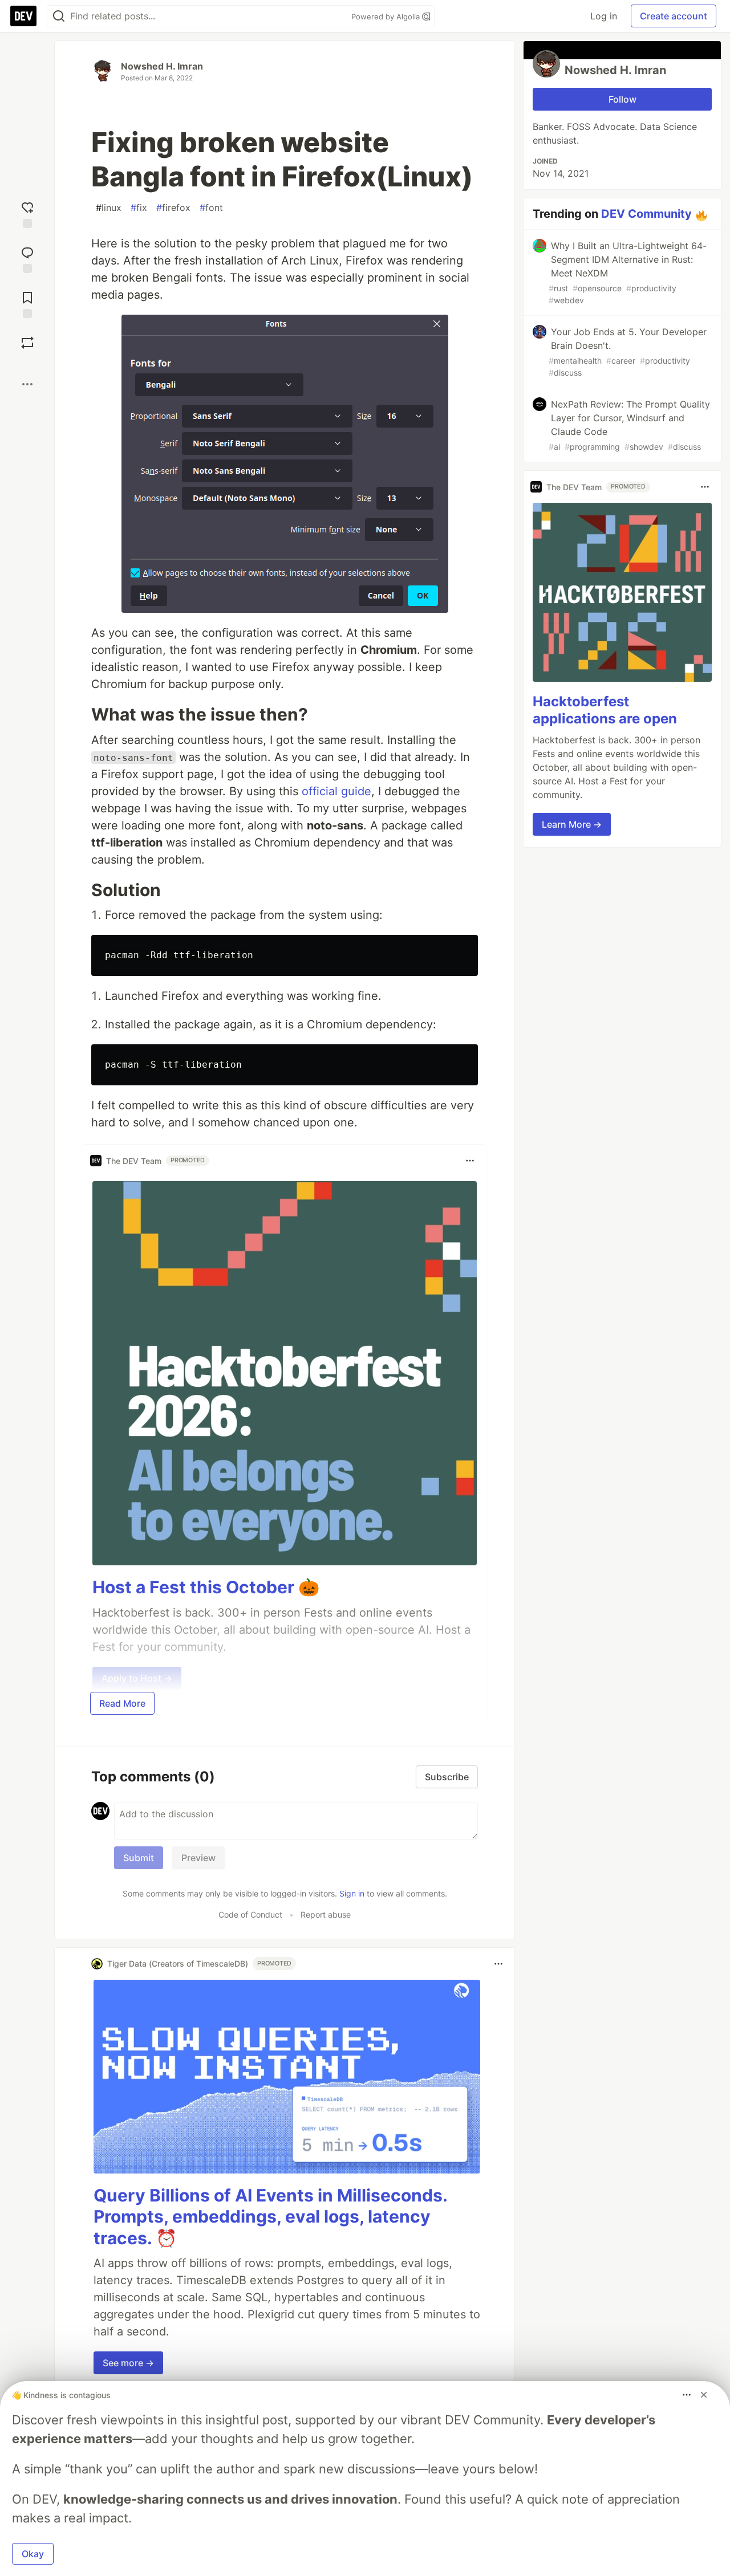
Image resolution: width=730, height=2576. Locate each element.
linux (109, 207)
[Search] (59, 16)
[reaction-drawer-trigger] (27, 213)
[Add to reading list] (27, 304)
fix (139, 207)
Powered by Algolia (387, 17)
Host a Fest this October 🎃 (206, 1587)
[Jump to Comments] (27, 259)
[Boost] (27, 343)
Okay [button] (33, 2554)
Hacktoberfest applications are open (605, 710)
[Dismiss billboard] (704, 2395)
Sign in (352, 1893)
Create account (674, 16)
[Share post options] (27, 384)
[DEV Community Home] (23, 16)
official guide (336, 791)
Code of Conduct (250, 1914)
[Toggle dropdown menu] (470, 1161)
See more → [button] (128, 2363)
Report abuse (326, 1914)
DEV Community (646, 214)
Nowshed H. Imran (162, 66)
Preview (198, 1858)
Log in (604, 16)
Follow (622, 99)
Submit (139, 1858)
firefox (173, 207)
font (211, 207)
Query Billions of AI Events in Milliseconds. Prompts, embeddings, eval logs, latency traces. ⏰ (270, 2217)
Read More (122, 1703)
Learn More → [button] (572, 824)
